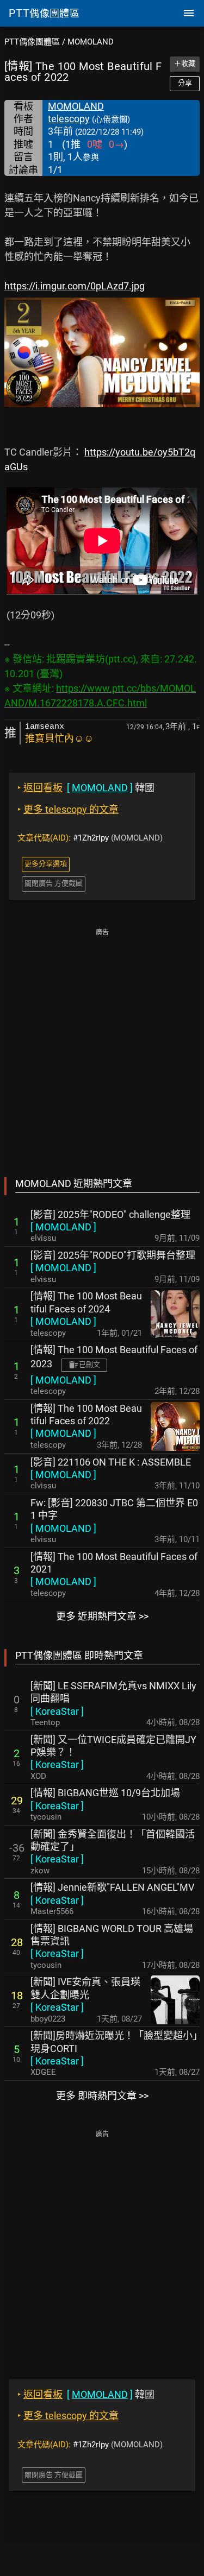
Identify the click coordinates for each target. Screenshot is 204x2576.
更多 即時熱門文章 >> (102, 2096)
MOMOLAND (91, 42)
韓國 (86, 788)
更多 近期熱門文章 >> (102, 1616)
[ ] (63, 1227)
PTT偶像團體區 (32, 42)
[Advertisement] (102, 1045)
